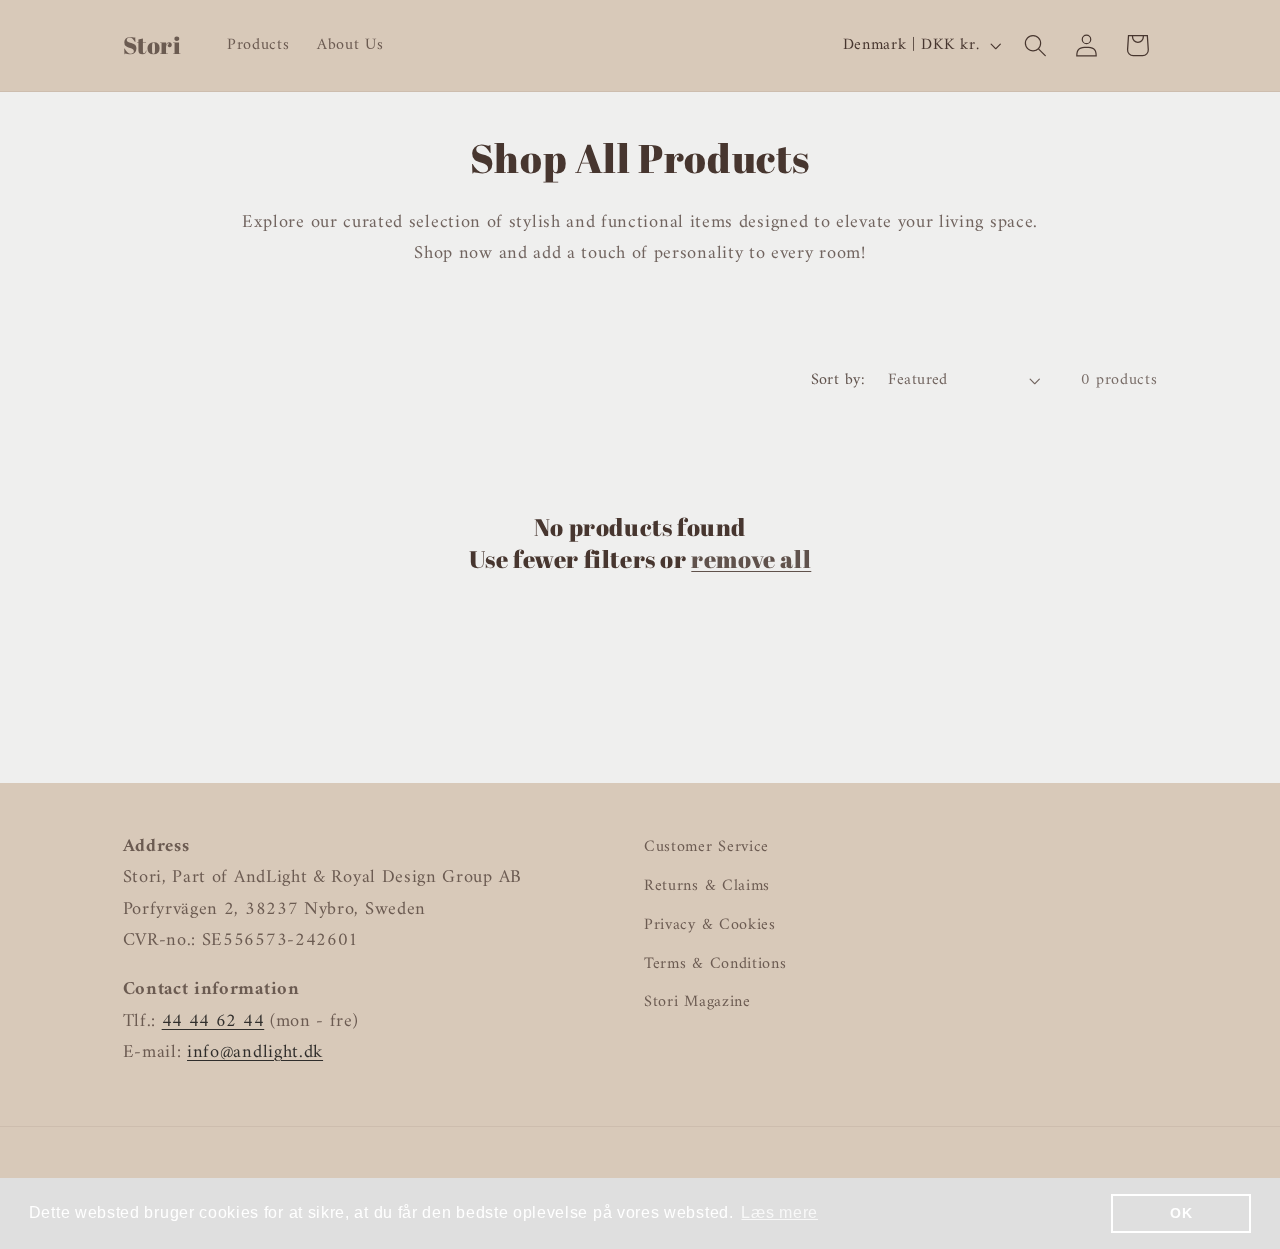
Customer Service (706, 847)
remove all (751, 559)
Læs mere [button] (779, 1212)
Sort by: (838, 380)
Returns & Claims (707, 886)
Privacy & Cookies (710, 925)
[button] (1035, 45)
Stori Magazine (697, 1002)
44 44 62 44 (213, 1021)
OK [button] (1181, 1213)
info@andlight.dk (255, 1052)
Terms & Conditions (715, 964)
